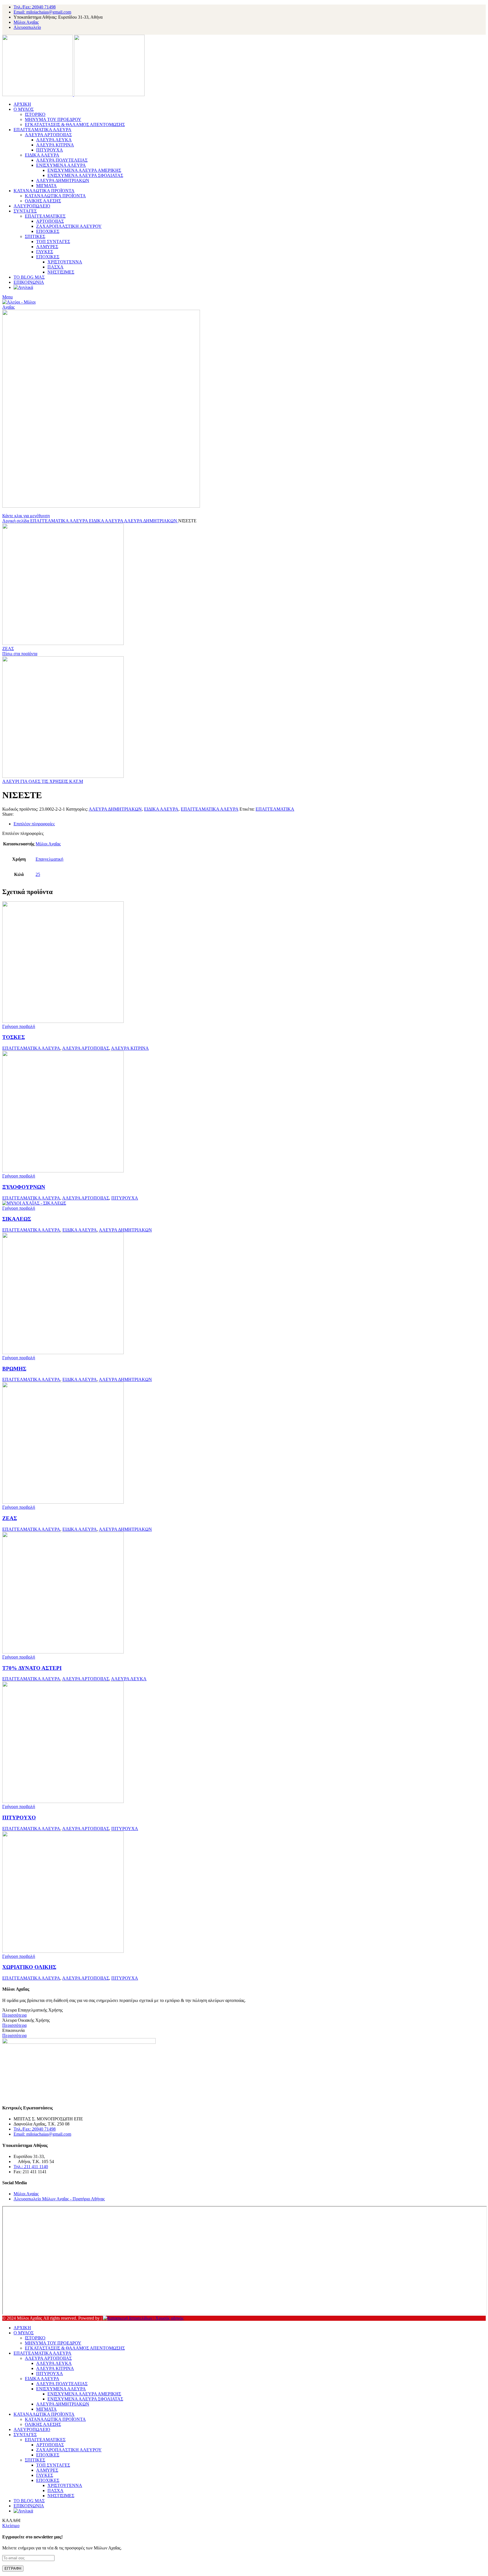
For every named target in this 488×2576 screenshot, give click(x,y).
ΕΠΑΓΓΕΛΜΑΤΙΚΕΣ (45, 216)
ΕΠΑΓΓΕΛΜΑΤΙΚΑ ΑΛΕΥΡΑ (60, 521)
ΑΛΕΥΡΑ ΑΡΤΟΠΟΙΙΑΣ (48, 135)
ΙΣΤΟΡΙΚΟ (35, 114)
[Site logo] (38, 95)
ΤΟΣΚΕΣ (14, 1037)
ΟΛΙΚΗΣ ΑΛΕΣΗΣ (43, 201)
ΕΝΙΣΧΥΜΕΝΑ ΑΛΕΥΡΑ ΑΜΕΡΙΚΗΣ (84, 170)
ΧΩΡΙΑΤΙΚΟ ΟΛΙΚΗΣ (29, 1967)
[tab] (250, 824)
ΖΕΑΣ (8, 649)
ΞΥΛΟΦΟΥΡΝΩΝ (24, 1187)
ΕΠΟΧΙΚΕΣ (48, 231)
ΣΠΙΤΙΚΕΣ (35, 236)
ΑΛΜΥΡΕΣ (47, 247)
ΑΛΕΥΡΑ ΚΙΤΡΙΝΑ (55, 145)
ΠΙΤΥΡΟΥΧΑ (50, 150)
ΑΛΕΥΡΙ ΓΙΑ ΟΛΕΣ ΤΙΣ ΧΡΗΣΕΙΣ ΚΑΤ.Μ (43, 781)
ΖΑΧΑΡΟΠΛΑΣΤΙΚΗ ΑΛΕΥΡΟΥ (69, 226)
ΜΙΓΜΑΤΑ (46, 186)
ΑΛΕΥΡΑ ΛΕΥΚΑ (54, 140)
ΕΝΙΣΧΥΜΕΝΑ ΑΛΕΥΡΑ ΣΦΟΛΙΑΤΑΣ (85, 175)
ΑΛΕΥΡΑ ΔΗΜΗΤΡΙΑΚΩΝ (63, 180)
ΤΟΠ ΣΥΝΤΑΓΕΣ (53, 242)
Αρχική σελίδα (16, 521)
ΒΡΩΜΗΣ (14, 1369)
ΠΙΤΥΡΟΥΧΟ (19, 1818)
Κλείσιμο (11, 2526)
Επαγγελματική (49, 859)
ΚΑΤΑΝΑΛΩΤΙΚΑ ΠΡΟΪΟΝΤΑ (55, 196)
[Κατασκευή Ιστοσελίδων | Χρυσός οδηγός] (143, 2318)
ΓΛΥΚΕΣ (45, 252)
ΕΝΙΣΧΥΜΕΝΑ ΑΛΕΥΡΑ (61, 165)
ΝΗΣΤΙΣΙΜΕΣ (61, 272)
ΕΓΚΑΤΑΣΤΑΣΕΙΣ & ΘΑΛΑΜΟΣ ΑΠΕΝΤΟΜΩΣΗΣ (75, 125)
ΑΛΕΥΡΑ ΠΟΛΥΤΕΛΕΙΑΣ (62, 160)
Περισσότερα (14, 2015)
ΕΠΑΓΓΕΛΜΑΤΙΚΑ (275, 809)
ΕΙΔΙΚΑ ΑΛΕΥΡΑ (42, 155)
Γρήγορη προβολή (19, 1026)
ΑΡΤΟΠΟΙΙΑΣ (50, 221)
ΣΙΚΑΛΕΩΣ (17, 1219)
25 (38, 874)
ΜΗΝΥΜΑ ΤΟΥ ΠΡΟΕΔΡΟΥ (53, 119)
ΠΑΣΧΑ (55, 267)
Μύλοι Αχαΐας (48, 844)
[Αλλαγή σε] (23, 287)
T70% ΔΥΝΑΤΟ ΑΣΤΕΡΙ (32, 1668)
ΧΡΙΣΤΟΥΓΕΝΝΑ (65, 262)
